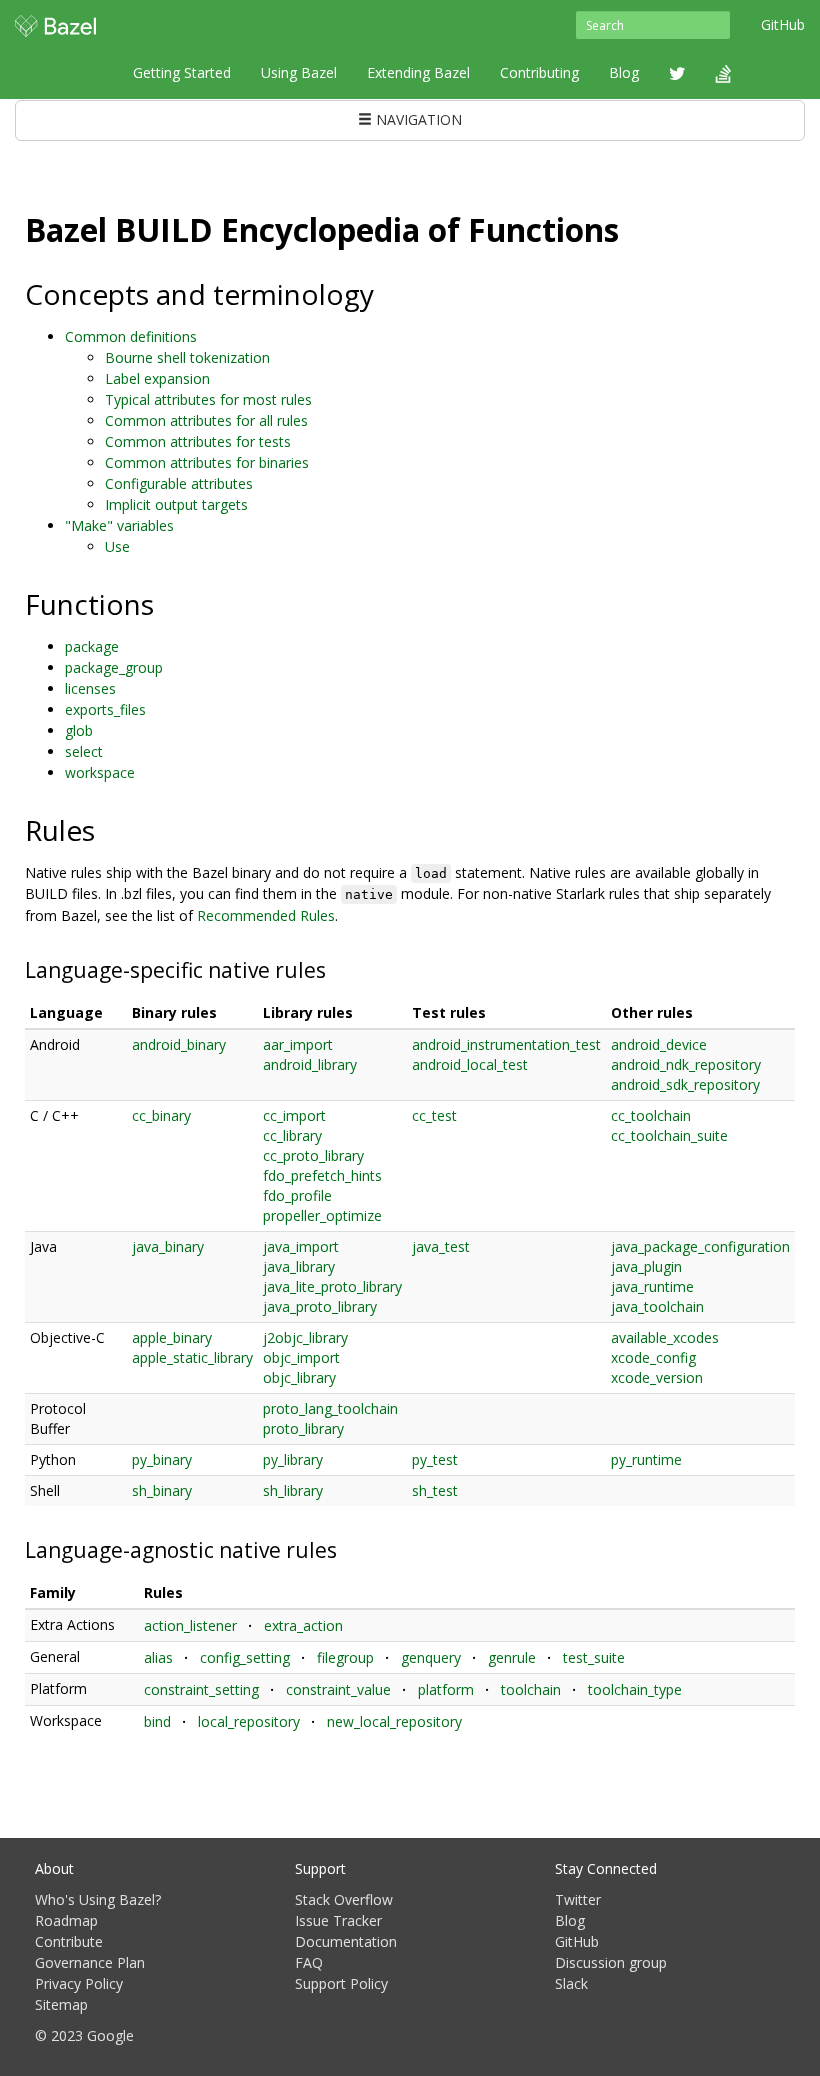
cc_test (434, 1115)
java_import (301, 1246)
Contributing (539, 72)
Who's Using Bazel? (98, 1899)
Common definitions (131, 336)
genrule (512, 1657)
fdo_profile (297, 1195)
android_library (310, 1064)
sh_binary (162, 1490)
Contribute (69, 1941)
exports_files (105, 709)
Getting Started (182, 72)
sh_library (293, 1490)
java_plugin (646, 1266)
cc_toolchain (651, 1115)
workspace (100, 772)
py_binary (162, 1459)
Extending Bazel (418, 72)
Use (117, 546)
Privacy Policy (79, 1983)
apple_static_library (192, 1357)
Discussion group (611, 1962)
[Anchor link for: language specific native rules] (336, 968)
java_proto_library (320, 1306)
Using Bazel (299, 72)
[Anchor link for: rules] (109, 829)
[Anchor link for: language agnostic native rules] (347, 1548)
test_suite (594, 1657)
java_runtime (652, 1286)
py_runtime (646, 1459)
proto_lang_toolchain (330, 1408)
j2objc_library (305, 1337)
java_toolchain (657, 1306)
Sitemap (61, 2004)
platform (446, 1689)
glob (79, 730)
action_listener (190, 1625)
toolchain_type (635, 1689)
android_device (659, 1044)
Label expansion (157, 378)
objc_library (299, 1377)
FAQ (309, 1962)
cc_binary (161, 1115)
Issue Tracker (338, 1920)
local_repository (249, 1721)
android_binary (179, 1044)
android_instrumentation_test (506, 1044)
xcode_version (657, 1377)
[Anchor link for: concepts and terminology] (388, 293)
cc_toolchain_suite (669, 1135)
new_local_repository (394, 1721)
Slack (571, 1983)
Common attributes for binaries (207, 462)
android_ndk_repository (686, 1064)
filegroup (345, 1657)
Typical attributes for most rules (208, 399)
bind (157, 1721)
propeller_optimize (322, 1215)
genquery (431, 1657)
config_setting (245, 1657)
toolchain (531, 1689)
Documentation (346, 1941)
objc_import (301, 1357)
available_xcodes (665, 1337)
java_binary (168, 1246)
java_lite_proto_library (332, 1286)
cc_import (294, 1115)
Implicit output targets (176, 504)
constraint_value (338, 1689)
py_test (435, 1459)
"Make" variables (119, 525)
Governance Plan (90, 1962)
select (84, 751)
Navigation (417, 119)
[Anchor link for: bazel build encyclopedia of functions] (635, 228)
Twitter (578, 1899)
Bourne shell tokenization (187, 357)
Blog (624, 72)
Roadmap (66, 1920)
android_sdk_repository (685, 1084)
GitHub (783, 24)
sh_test (435, 1490)
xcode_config (653, 1357)
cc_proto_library (313, 1155)
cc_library (292, 1135)
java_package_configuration (700, 1246)
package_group (114, 667)
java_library (299, 1266)
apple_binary (172, 1337)
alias (158, 1657)
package (92, 646)
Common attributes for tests (198, 441)
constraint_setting (201, 1689)
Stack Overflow (344, 1899)
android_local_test (470, 1064)
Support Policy (341, 1983)
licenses (90, 688)
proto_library (303, 1428)
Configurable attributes (179, 483)
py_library (293, 1459)
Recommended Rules (266, 915)
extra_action (303, 1625)
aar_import (298, 1044)
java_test (441, 1246)
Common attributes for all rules (206, 420)
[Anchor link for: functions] (168, 603)
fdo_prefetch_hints (322, 1175)
